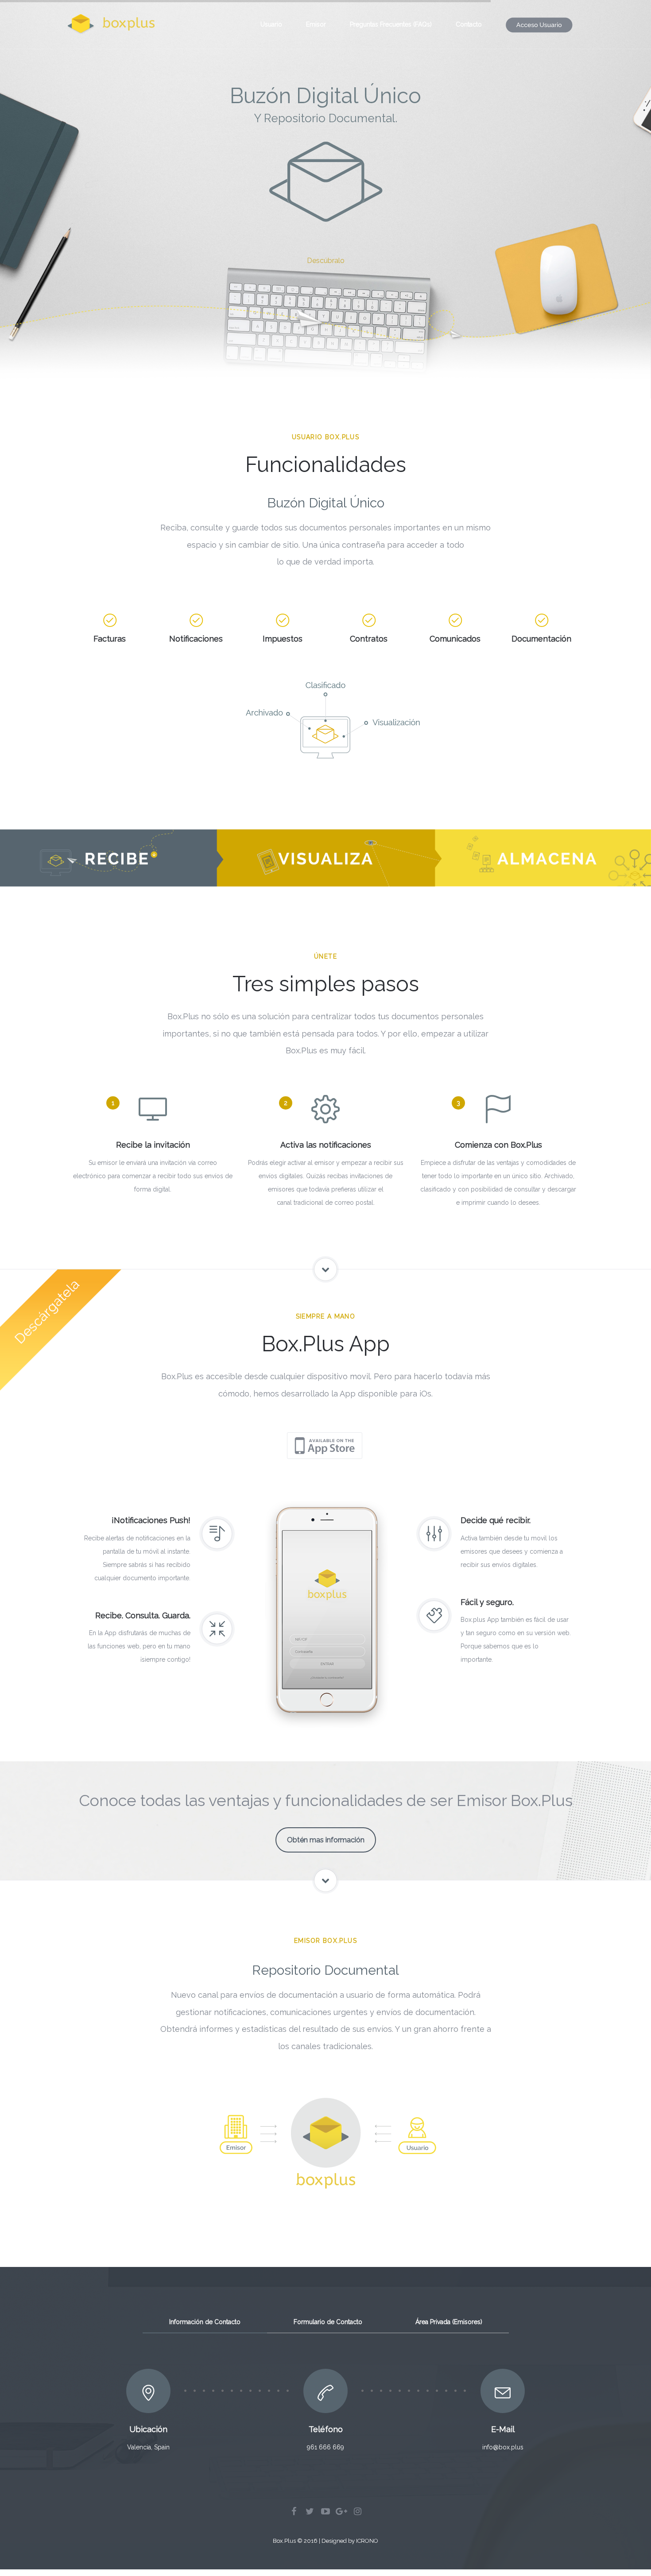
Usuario (271, 24)
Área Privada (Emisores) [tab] (449, 2322)
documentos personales (345, 528)
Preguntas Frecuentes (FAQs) (391, 24)
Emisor (316, 24)
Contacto (469, 24)
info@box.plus (503, 2447)
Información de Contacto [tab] (205, 2322)
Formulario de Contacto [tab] (328, 2322)
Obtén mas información (326, 1840)
